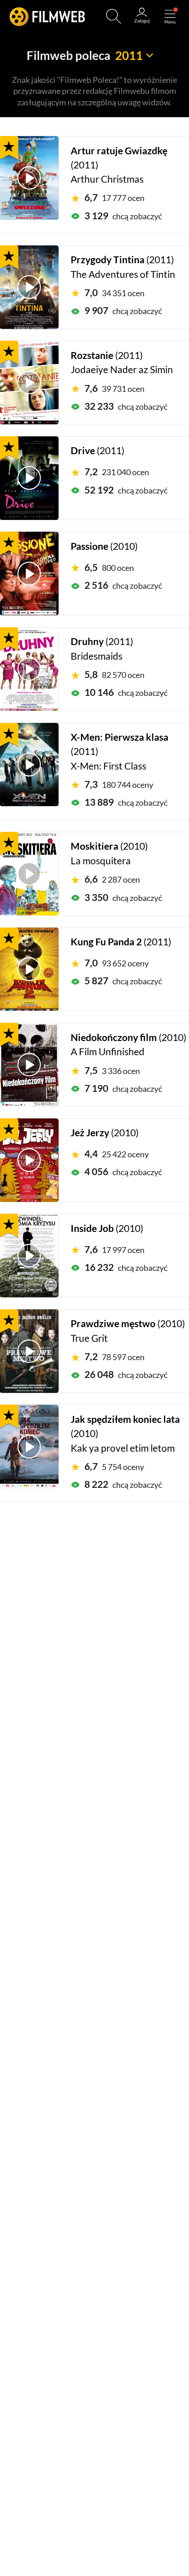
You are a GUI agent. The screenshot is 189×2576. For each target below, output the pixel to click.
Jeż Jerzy (90, 1133)
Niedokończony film (114, 1037)
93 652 (117, 963)
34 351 (114, 293)
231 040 (117, 472)
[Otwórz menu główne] (170, 16)
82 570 (114, 675)
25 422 (117, 1154)
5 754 (114, 1467)
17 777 (114, 198)
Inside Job (92, 1228)
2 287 (112, 879)
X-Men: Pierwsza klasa (120, 737)
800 (109, 568)
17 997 (114, 1250)
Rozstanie (92, 355)
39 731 (114, 389)
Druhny (87, 641)
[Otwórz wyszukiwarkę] (114, 16)
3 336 (112, 1071)
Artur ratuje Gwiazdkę (119, 151)
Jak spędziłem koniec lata (125, 1419)
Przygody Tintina (108, 260)
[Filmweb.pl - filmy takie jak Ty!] (47, 16)
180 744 (119, 785)
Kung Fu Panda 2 (106, 942)
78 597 (114, 1357)
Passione (89, 546)
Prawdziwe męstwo (113, 1323)
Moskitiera (94, 846)
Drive (83, 450)
